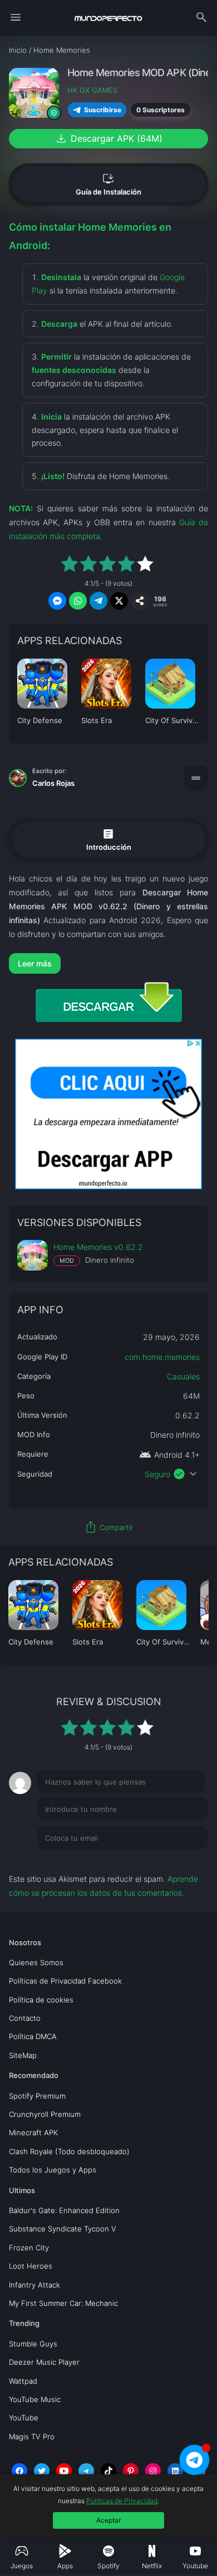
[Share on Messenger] (57, 601)
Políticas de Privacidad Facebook (65, 1981)
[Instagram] (153, 2471)
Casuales (183, 1376)
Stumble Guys (33, 2344)
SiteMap (23, 2055)
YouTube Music (35, 2399)
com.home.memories (162, 1357)
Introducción (109, 839)
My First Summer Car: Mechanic (63, 2303)
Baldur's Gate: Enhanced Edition (64, 2210)
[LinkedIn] (175, 2471)
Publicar (180, 1861)
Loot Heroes (31, 2266)
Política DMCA (33, 2036)
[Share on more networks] (140, 601)
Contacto (25, 2018)
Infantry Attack (34, 2285)
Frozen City (29, 2248)
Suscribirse (103, 110)
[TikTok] (108, 2471)
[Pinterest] (131, 2471)
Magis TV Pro (32, 2437)
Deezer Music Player (44, 2362)
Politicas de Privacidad (122, 2501)
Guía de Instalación (108, 184)
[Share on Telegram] (98, 601)
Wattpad (23, 2381)
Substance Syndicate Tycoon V (63, 2229)
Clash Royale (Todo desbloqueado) (69, 2151)
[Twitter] (42, 2471)
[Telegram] (86, 2471)
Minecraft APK (33, 2132)
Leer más (35, 963)
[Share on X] (119, 601)
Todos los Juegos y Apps (53, 2170)
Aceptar (108, 2520)
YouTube (24, 2418)
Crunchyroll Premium (45, 2114)
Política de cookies (41, 2000)
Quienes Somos (36, 1962)
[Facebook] (19, 2471)
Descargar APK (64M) (108, 138)
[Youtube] (64, 2471)
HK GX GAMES (92, 90)
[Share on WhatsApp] (78, 601)
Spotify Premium (37, 2096)
